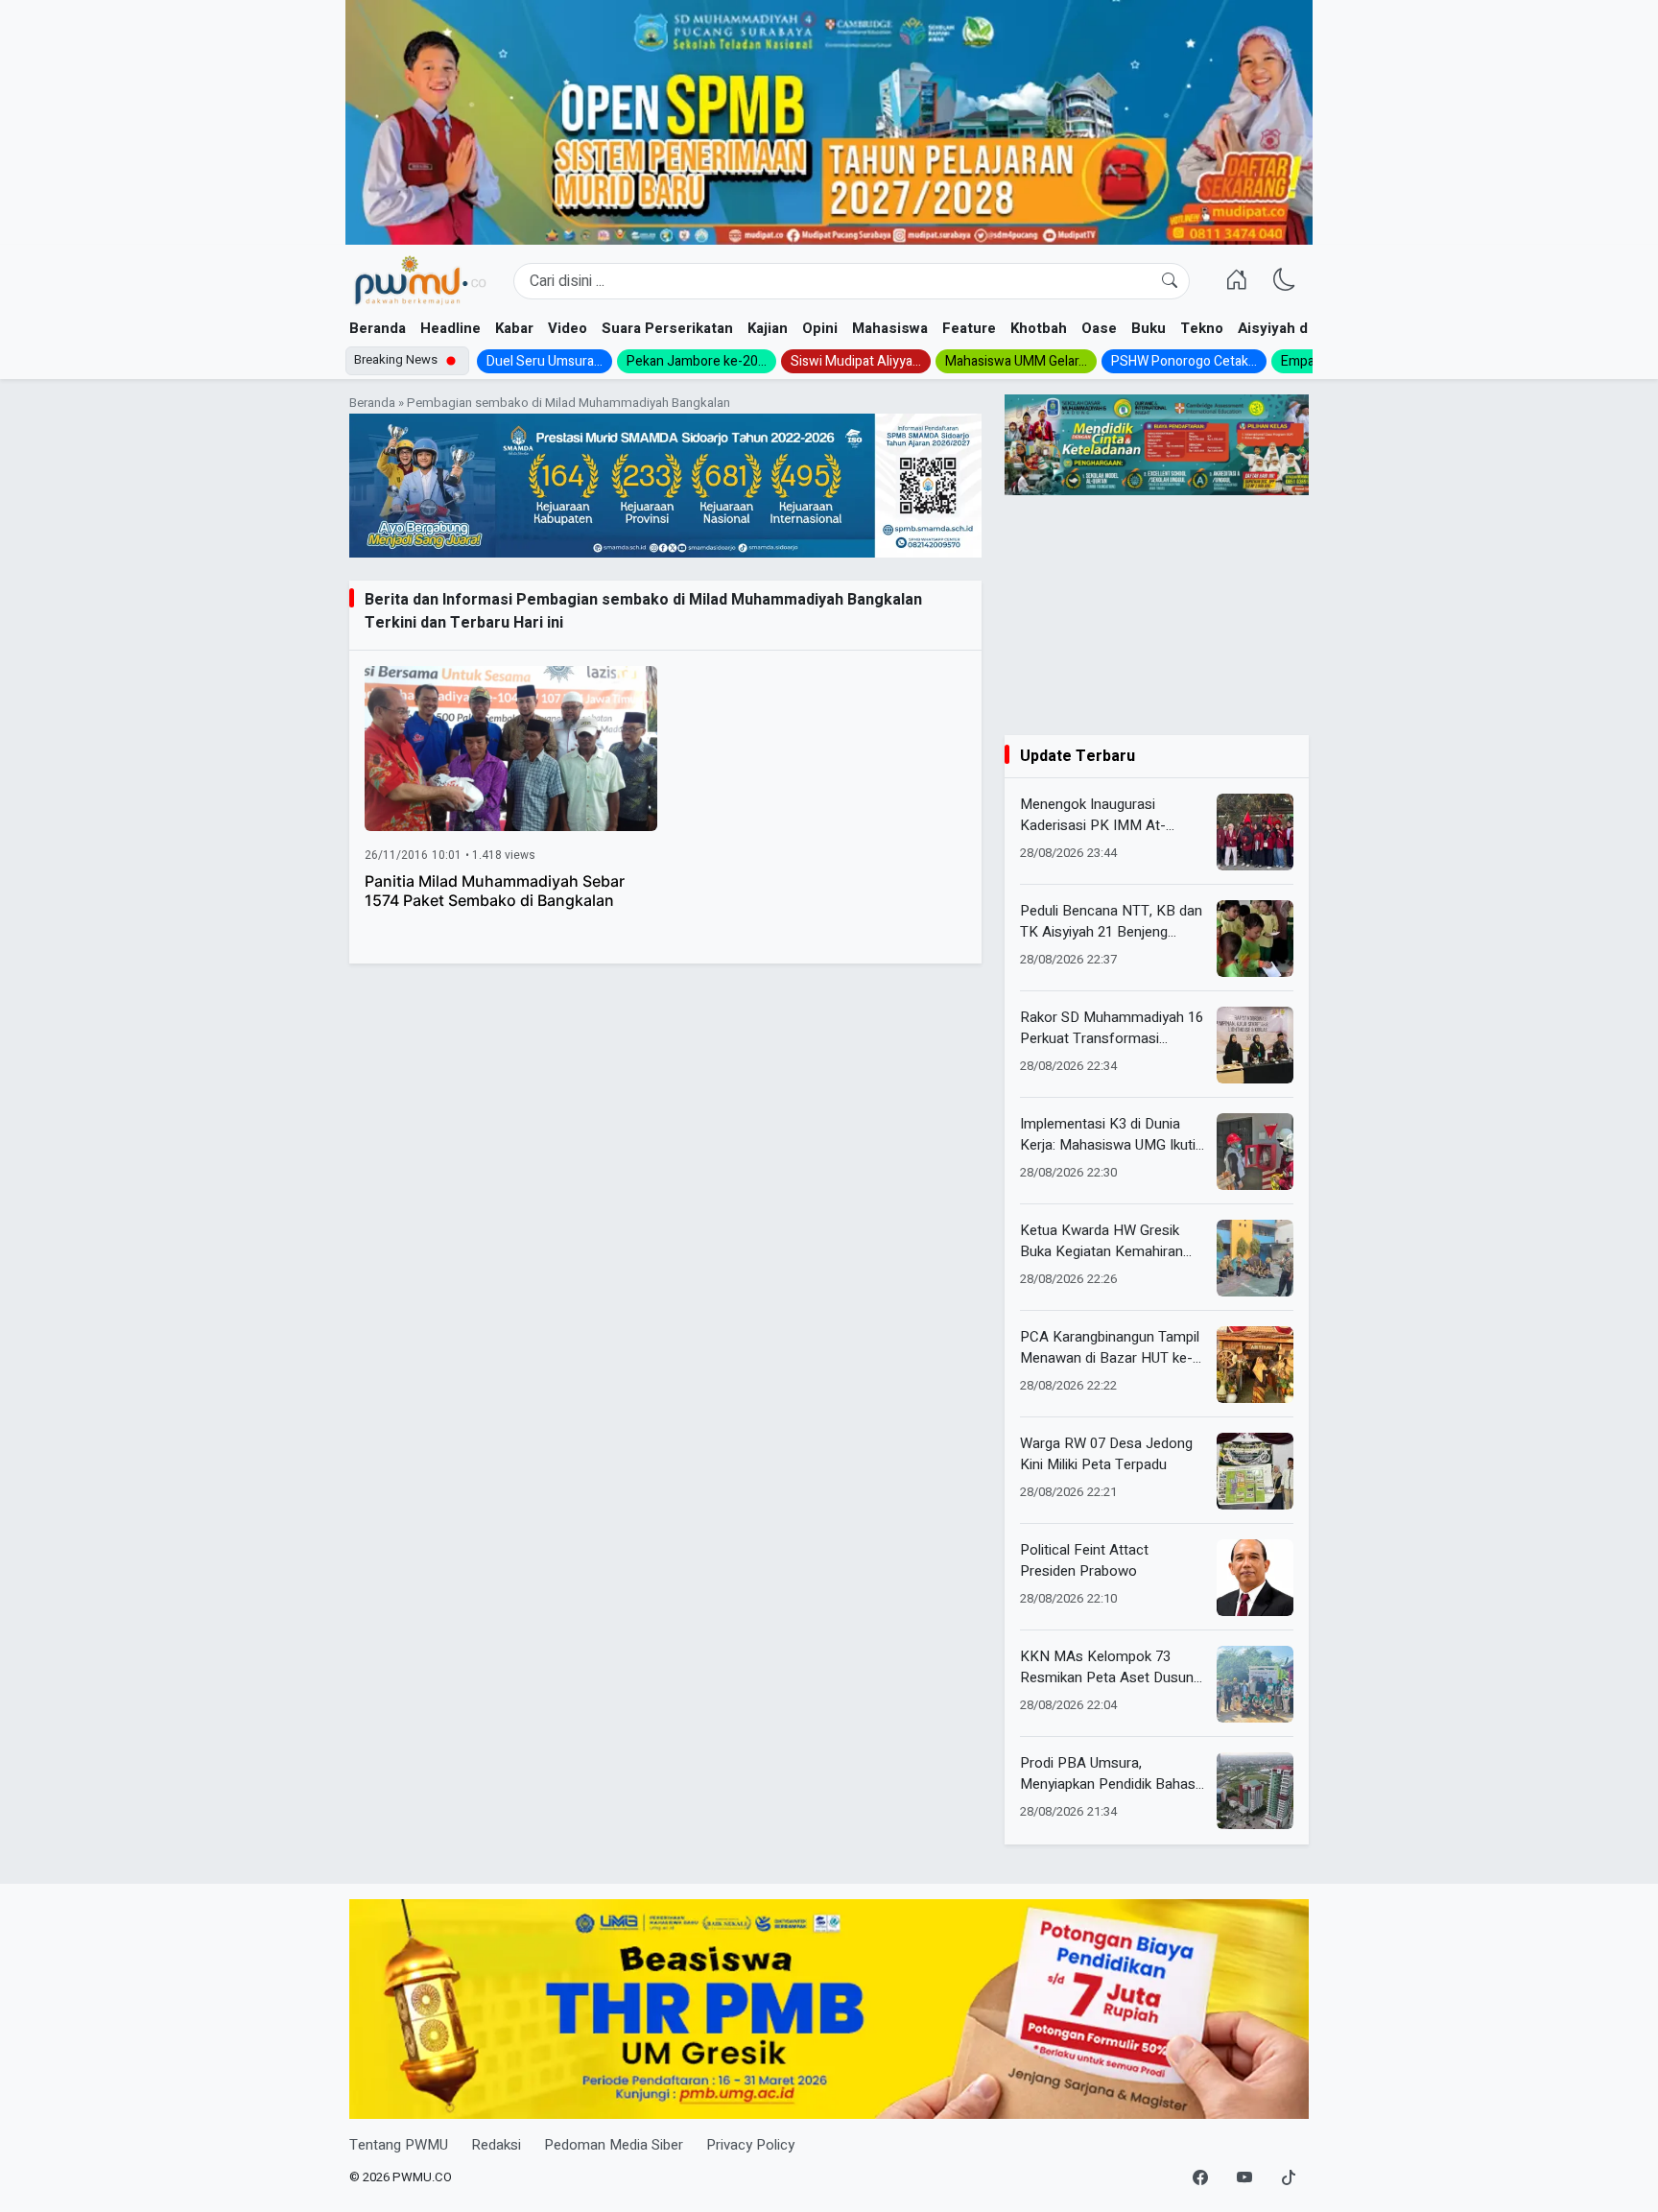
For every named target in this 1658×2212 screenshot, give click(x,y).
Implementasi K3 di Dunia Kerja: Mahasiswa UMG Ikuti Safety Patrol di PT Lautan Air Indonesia (1108, 1135)
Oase (1099, 328)
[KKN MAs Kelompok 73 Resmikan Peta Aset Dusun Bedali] (1255, 1684)
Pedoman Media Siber (614, 2145)
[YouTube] (1244, 2178)
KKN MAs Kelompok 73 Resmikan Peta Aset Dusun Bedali (1107, 1667)
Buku (1149, 328)
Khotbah (1039, 328)
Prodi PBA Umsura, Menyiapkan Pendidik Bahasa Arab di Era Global (1112, 1774)
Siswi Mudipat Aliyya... (856, 361)
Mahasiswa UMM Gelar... (1016, 361)
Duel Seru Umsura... (545, 361)
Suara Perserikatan (667, 328)
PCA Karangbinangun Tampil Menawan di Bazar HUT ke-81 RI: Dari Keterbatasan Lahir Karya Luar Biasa (1110, 1348)
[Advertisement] (1157, 615)
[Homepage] (420, 281)
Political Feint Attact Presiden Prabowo (1084, 1561)
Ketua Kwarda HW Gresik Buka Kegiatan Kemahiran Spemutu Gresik (1101, 1241)
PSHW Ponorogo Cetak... (1184, 361)
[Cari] (1170, 281)
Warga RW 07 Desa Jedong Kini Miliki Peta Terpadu (1106, 1454)
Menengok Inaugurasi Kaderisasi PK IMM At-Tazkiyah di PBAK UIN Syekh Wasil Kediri (1110, 815)
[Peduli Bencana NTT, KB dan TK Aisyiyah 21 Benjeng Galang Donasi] (1255, 939)
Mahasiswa (890, 328)
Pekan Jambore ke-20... (697, 361)
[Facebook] (1200, 2178)
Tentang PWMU (399, 2145)
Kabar (514, 328)
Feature (969, 328)
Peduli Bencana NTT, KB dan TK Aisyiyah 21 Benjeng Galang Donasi (1111, 922)
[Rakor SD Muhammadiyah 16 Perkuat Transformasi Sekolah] (1255, 1045)
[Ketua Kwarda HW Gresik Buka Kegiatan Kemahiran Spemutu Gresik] (1255, 1258)
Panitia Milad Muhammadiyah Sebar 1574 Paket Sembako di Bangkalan (495, 891)
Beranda (378, 328)
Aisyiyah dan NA (1293, 328)
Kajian (768, 328)
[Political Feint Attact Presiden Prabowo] (1255, 1578)
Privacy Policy (750, 2145)
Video (568, 328)
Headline (450, 328)
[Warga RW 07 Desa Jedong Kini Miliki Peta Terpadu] (1255, 1471)
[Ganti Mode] (1285, 281)
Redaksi (496, 2145)
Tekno (1202, 328)
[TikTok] (1289, 2178)
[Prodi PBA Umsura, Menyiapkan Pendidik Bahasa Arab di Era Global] (1255, 1791)
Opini (820, 328)
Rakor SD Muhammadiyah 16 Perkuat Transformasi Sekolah (1112, 1028)
